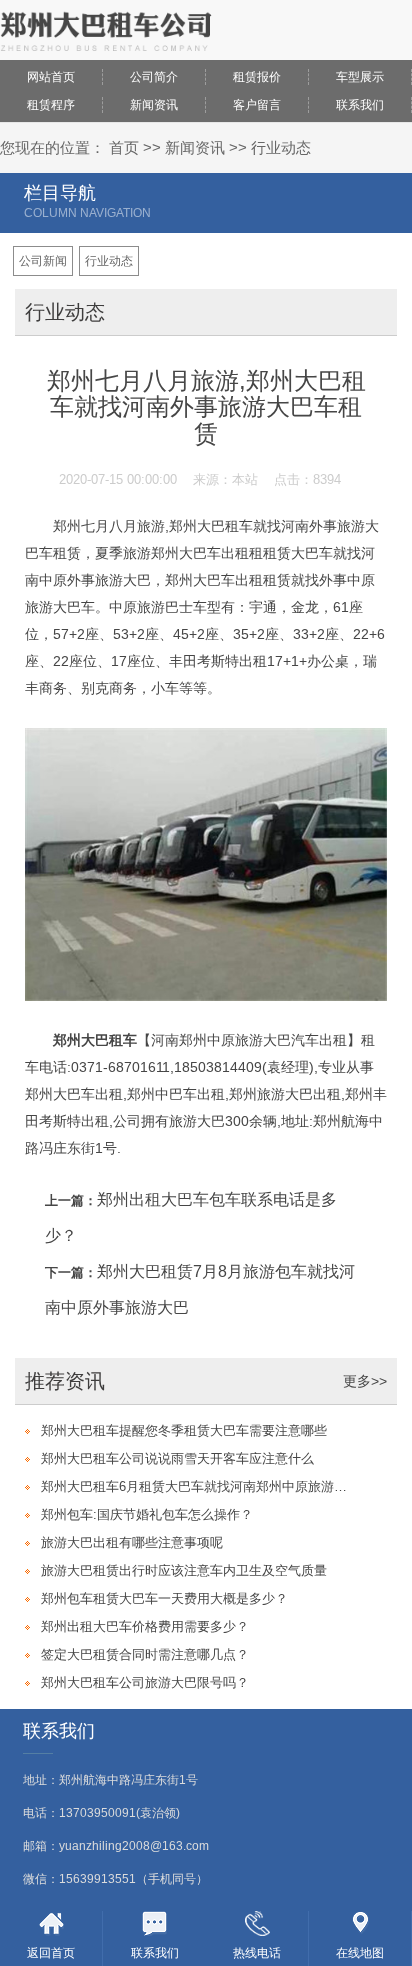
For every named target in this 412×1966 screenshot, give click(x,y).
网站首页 (51, 77)
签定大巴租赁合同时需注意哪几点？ (145, 1654)
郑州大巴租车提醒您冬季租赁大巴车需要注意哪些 (184, 1430)
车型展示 (360, 77)
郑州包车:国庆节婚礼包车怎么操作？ (147, 1514)
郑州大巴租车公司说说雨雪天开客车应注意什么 (177, 1458)
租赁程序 (51, 105)
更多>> (365, 1381)
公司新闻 (43, 261)
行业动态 (281, 147)
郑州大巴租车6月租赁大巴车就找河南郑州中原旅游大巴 (196, 1486)
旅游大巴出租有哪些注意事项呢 (132, 1542)
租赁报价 (257, 77)
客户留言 (257, 105)
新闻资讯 (154, 105)
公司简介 (154, 77)
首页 (124, 147)
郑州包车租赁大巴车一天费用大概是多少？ (164, 1598)
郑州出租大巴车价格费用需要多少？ (145, 1626)
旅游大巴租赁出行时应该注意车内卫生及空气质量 (184, 1570)
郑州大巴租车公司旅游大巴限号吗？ (145, 1682)
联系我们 (360, 105)
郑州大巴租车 (95, 1040)
